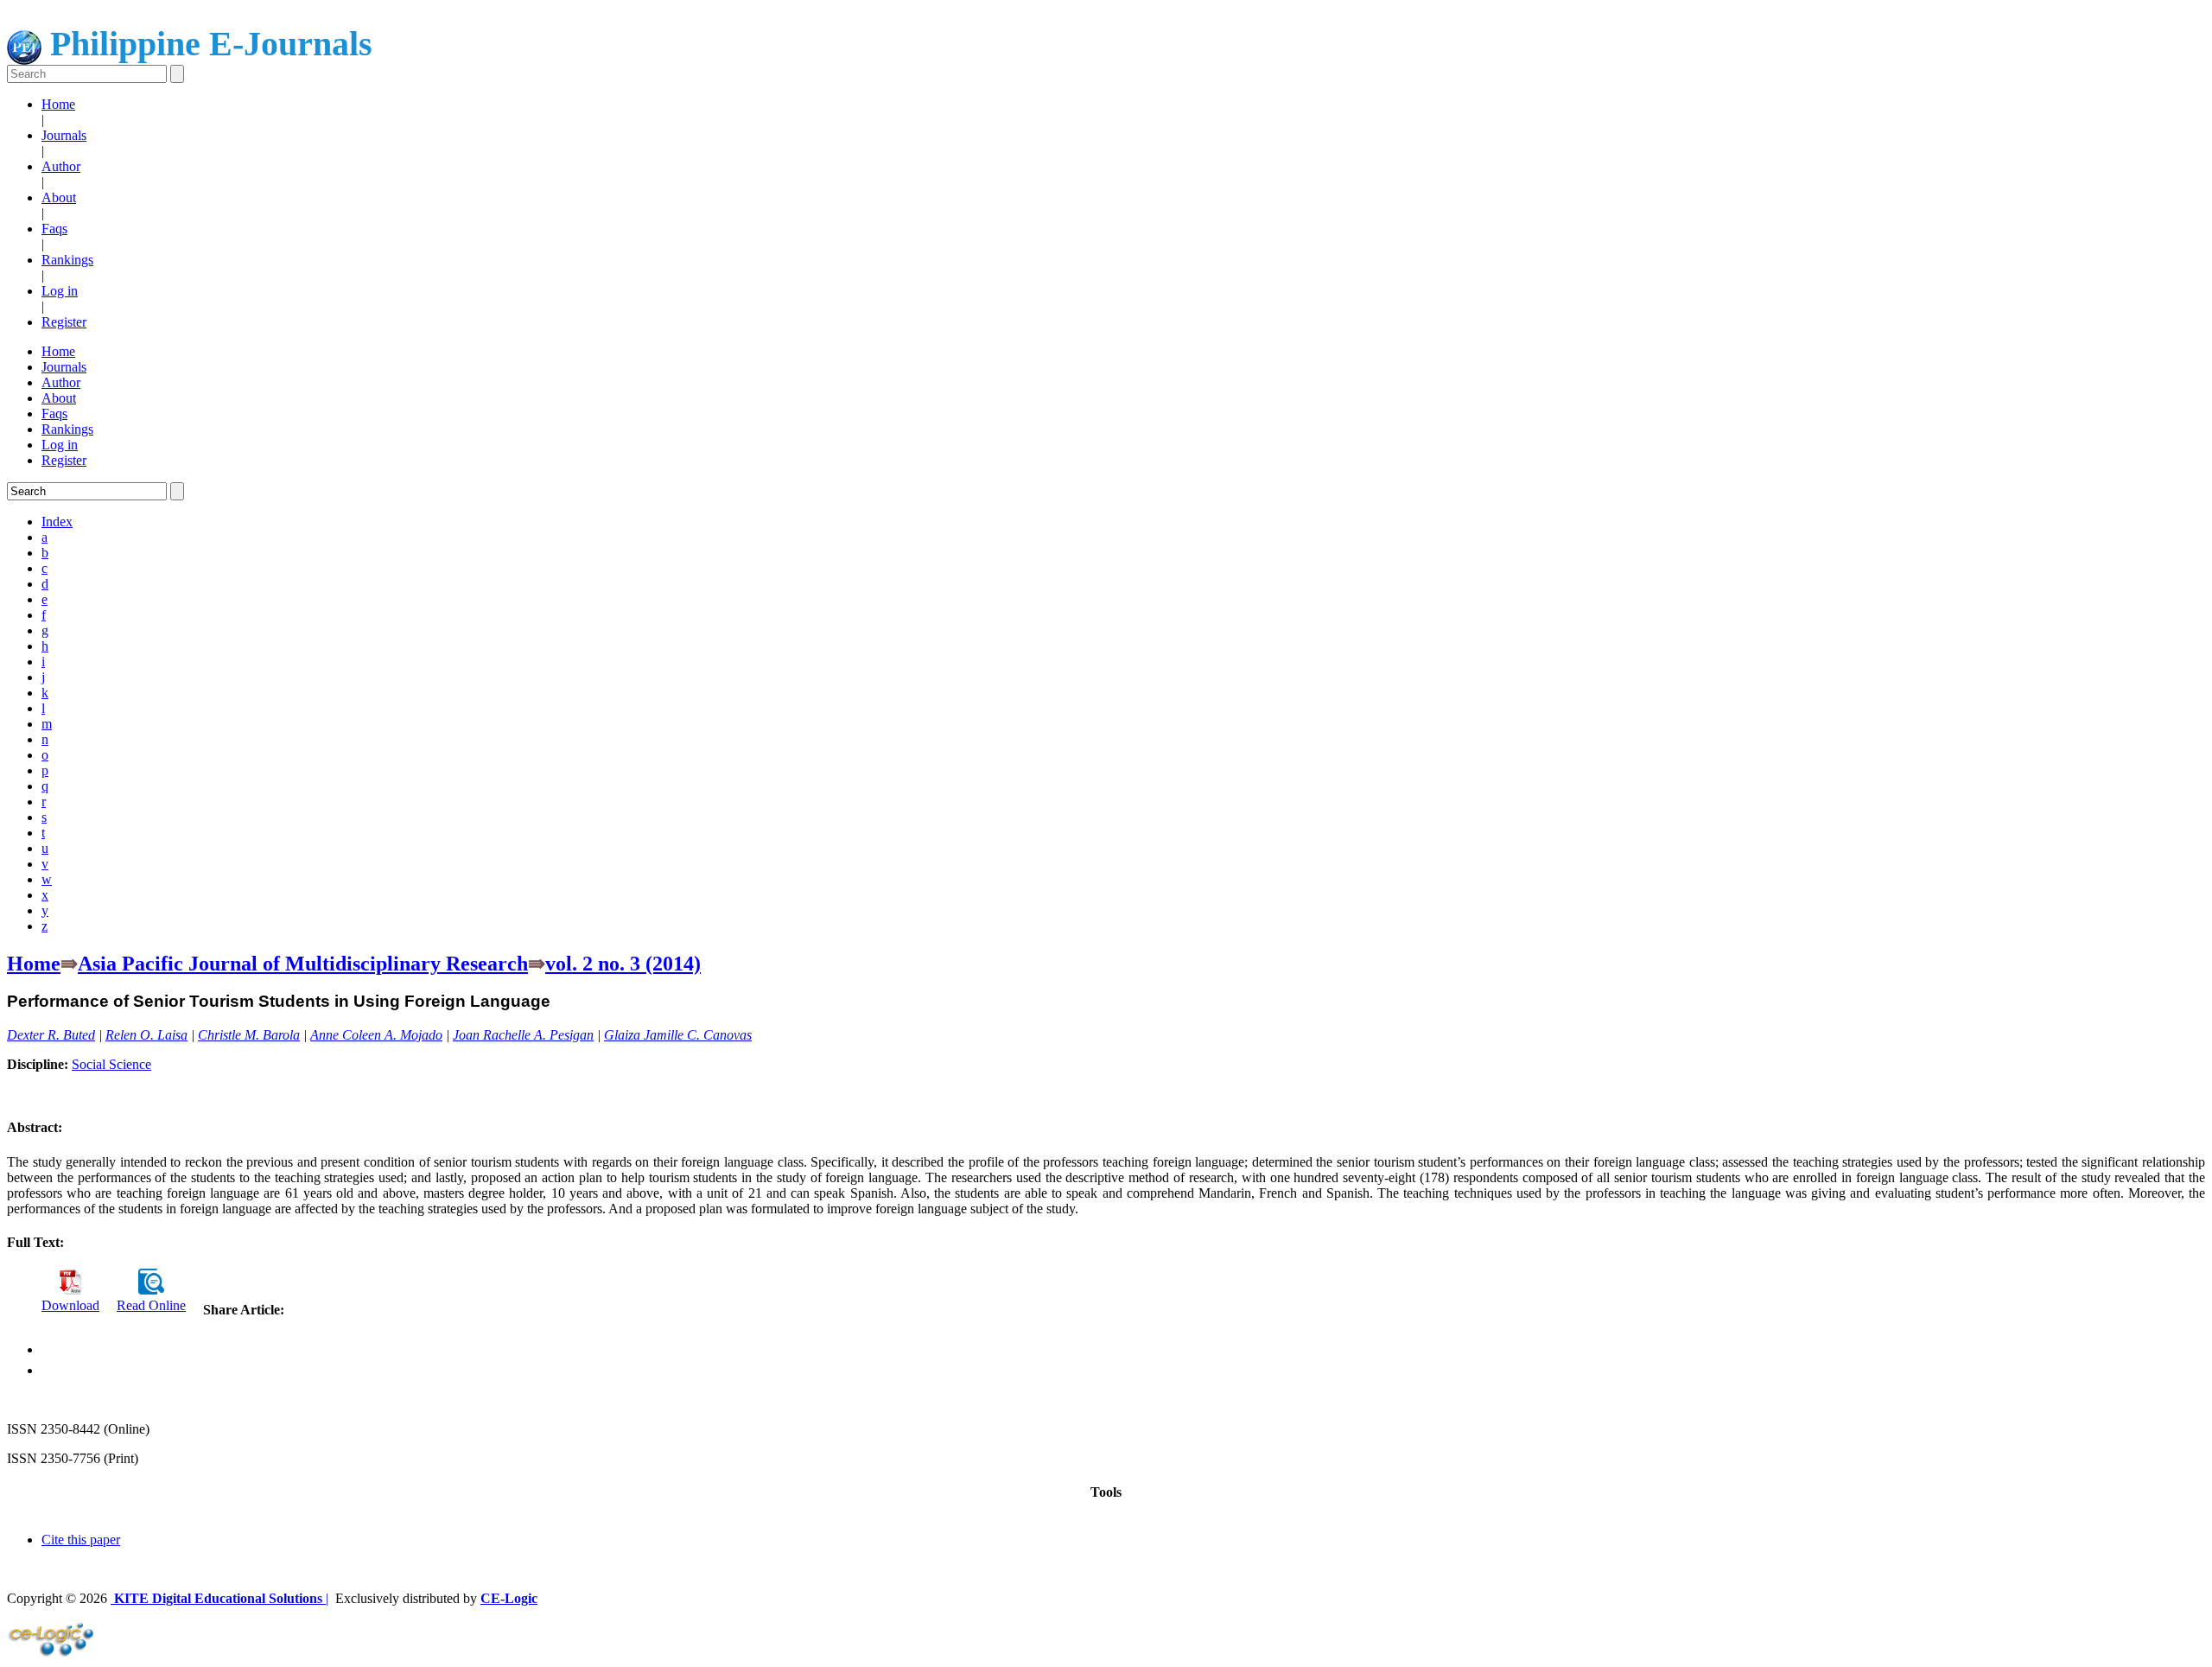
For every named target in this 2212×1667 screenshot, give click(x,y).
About (59, 197)
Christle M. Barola (249, 1035)
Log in (60, 291)
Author (61, 166)
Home (58, 104)
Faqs (54, 229)
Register (64, 322)
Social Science (111, 1064)
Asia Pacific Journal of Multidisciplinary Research (303, 964)
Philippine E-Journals (207, 44)
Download (70, 1305)
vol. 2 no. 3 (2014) (623, 964)
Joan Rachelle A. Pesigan (523, 1035)
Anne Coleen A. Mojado (376, 1035)
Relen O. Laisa (146, 1035)
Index (57, 522)
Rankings (67, 260)
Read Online (151, 1305)
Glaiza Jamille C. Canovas (678, 1035)
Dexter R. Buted (51, 1035)
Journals (64, 135)
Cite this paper (81, 1540)
